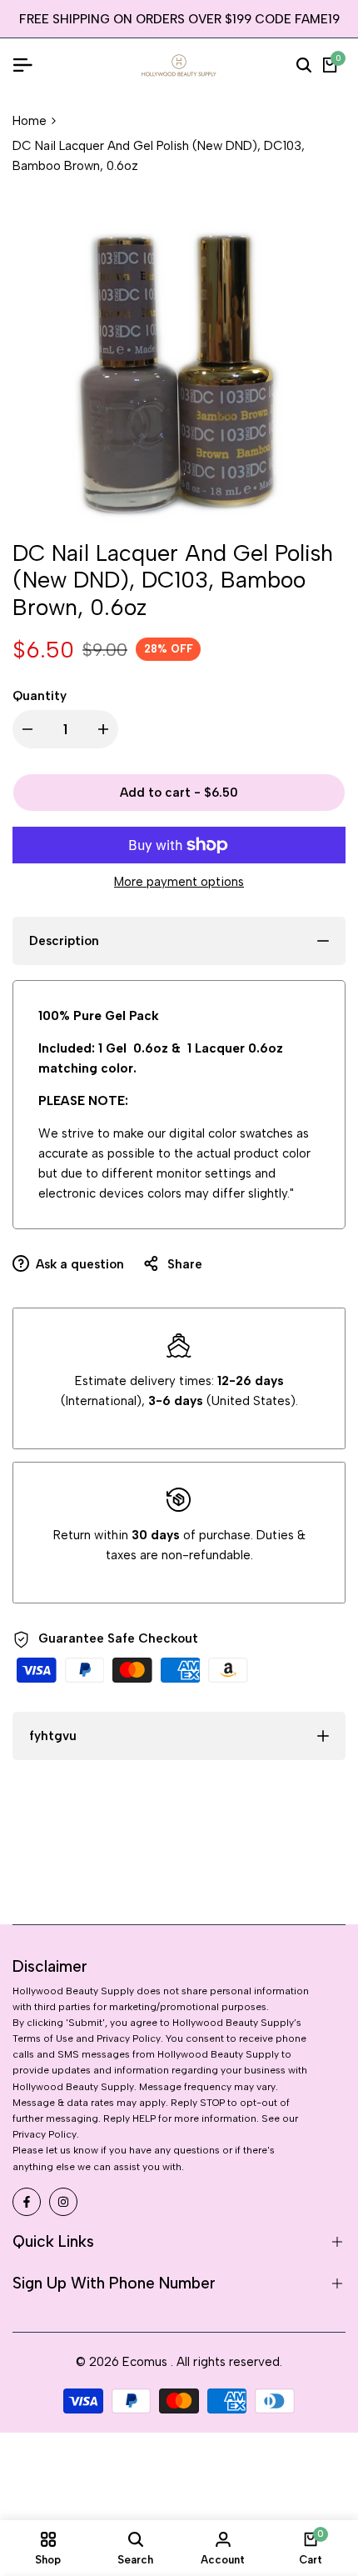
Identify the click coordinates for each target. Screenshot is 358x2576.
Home (30, 121)
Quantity (40, 696)
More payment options (179, 882)
